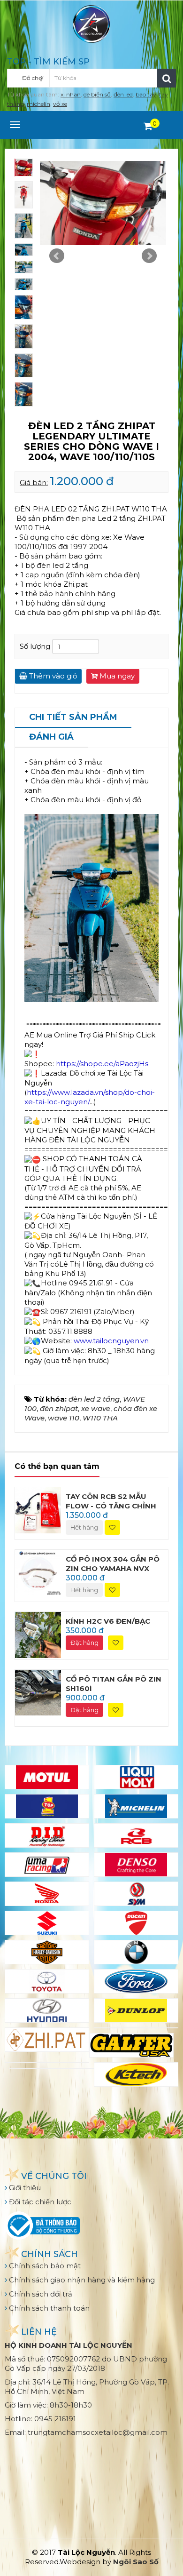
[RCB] (136, 1835)
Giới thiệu (24, 2188)
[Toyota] (47, 1981)
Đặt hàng (84, 1643)
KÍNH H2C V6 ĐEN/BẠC (108, 1621)
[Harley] (47, 1952)
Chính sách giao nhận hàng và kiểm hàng (81, 2280)
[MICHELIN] (136, 1806)
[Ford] (136, 1981)
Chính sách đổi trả (40, 2294)
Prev (57, 256)
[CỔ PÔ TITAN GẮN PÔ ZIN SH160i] (38, 1692)
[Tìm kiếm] (167, 78)
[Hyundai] (47, 2010)
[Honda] (47, 1894)
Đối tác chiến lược (39, 2202)
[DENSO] (136, 1865)
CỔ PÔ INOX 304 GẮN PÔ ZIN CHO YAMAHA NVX (113, 1564)
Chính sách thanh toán (48, 2308)
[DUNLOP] (136, 2010)
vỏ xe (60, 104)
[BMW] (136, 1952)
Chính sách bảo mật (44, 2266)
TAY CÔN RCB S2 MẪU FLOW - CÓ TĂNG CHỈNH (111, 1501)
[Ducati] (136, 1923)
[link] (111, 1341)
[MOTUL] (47, 1777)
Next (149, 256)
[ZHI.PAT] (47, 2040)
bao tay (146, 94)
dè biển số (97, 94)
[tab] (73, 718)
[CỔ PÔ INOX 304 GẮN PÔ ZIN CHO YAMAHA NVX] (38, 1572)
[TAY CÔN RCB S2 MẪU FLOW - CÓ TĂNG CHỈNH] (38, 1510)
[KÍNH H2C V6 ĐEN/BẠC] (38, 1634)
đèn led (123, 94)
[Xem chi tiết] (148, 126)
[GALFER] (131, 2045)
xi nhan (71, 94)
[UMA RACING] (47, 1865)
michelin (38, 104)
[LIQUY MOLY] (136, 1777)
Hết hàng (84, 1527)
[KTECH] (136, 2074)
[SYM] (136, 1894)
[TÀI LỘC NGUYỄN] (91, 23)
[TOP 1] (47, 1806)
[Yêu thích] (112, 1527)
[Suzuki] (47, 1923)
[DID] (47, 1835)
